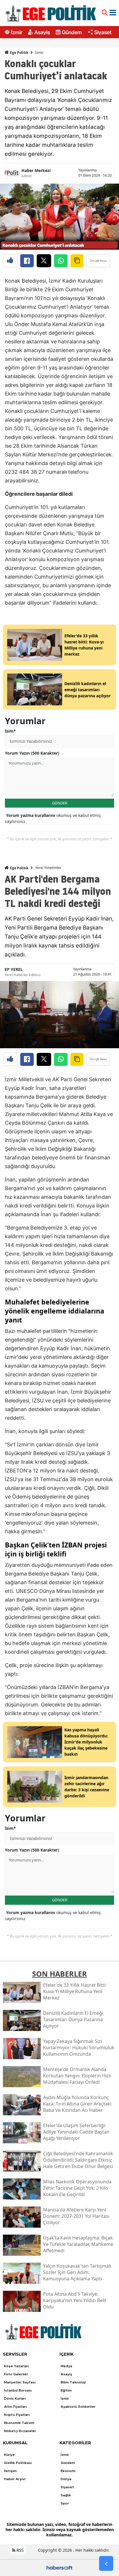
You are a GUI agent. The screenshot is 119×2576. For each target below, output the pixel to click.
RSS (19, 2550)
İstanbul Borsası (18, 2390)
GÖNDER (60, 803)
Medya (66, 2366)
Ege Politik (19, 53)
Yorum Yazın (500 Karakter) (32, 753)
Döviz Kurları (15, 2398)
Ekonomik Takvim (19, 2423)
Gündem (72, 32)
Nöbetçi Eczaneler (20, 2431)
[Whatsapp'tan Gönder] (61, 261)
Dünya (66, 2479)
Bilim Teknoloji (73, 2382)
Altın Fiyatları (15, 2407)
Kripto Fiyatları (17, 2415)
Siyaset (103, 32)
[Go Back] (106, 2564)
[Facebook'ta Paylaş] (27, 261)
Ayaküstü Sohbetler (78, 2407)
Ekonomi (68, 2471)
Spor (65, 2503)
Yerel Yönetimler (48, 868)
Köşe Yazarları (16, 2366)
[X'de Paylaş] (44, 261)
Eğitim (66, 2390)
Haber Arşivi (15, 2479)
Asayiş (42, 32)
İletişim (10, 2471)
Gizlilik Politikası (18, 2463)
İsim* (10, 731)
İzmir (17, 32)
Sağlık (66, 2495)
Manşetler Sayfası (20, 2382)
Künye (9, 2455)
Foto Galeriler (16, 2374)
